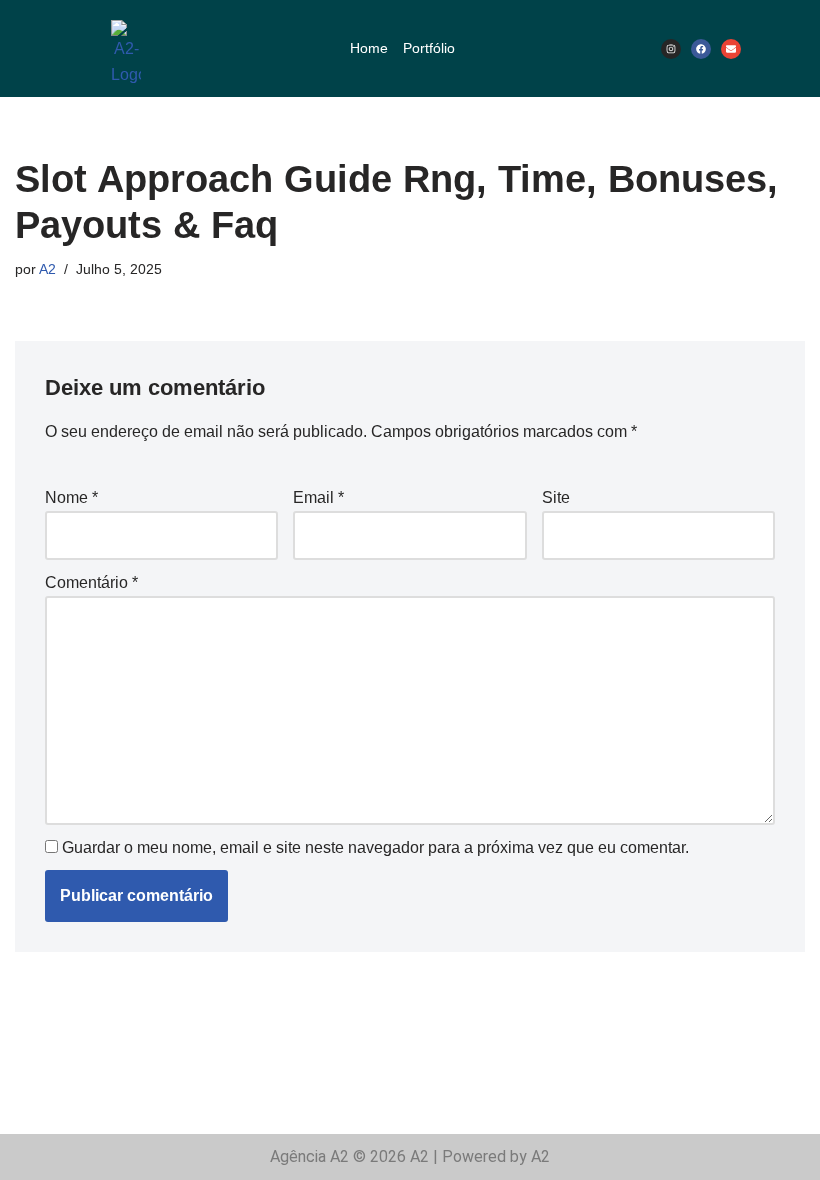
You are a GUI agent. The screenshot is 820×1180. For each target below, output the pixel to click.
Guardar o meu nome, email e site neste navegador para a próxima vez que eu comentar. (375, 847)
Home (369, 48)
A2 (47, 269)
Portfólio (429, 48)
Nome (71, 497)
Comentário (91, 582)
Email (318, 497)
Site (556, 497)
